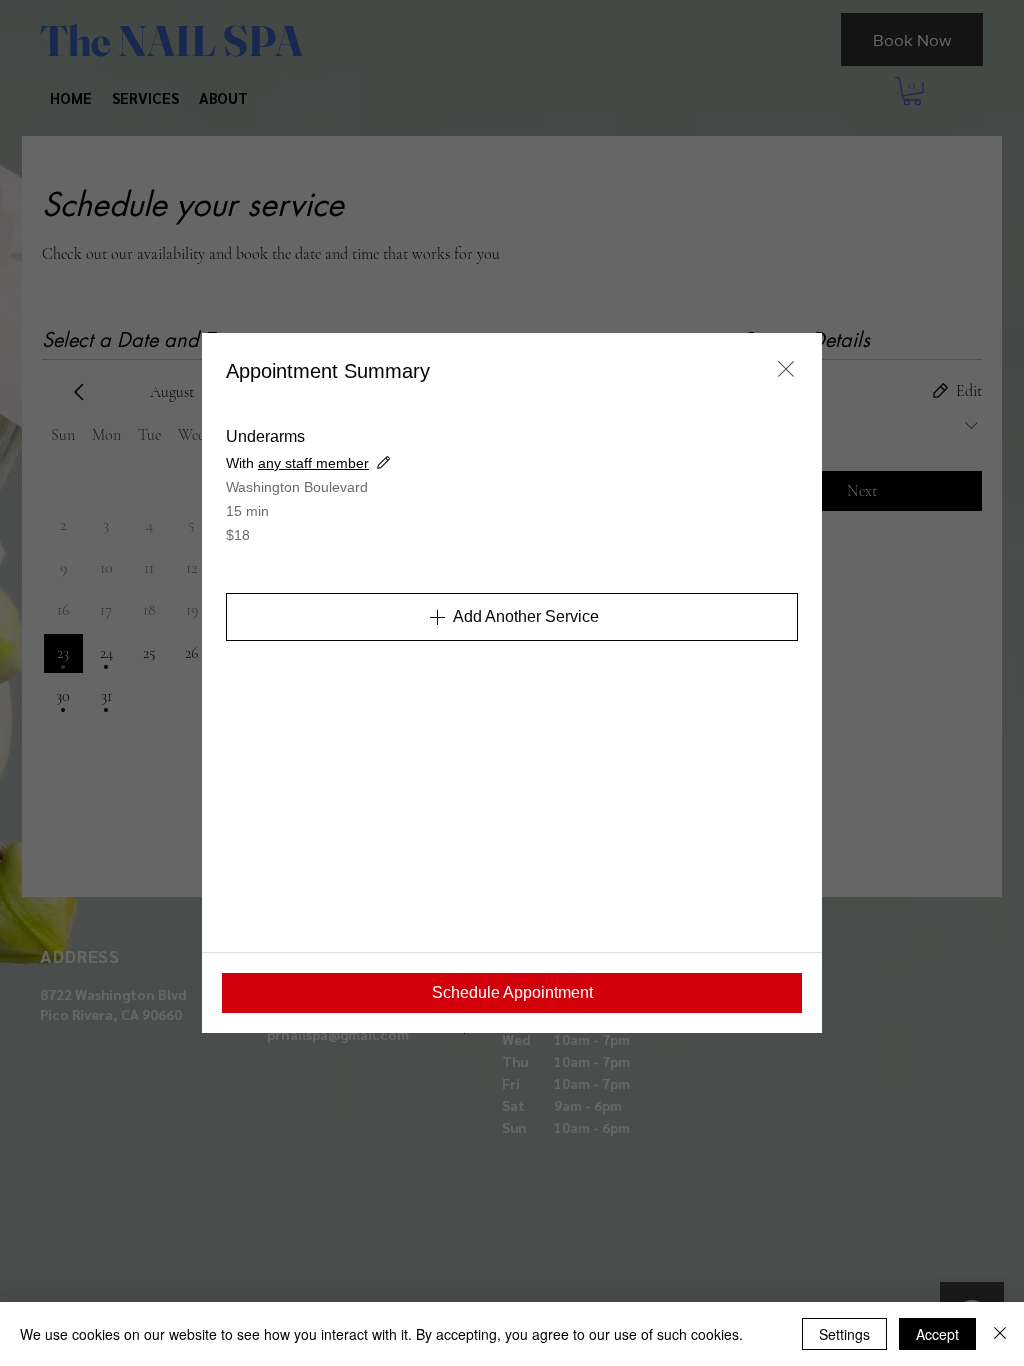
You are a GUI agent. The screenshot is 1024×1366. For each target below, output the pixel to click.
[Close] (1000, 1334)
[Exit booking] (786, 369)
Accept (937, 1334)
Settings (844, 1334)
